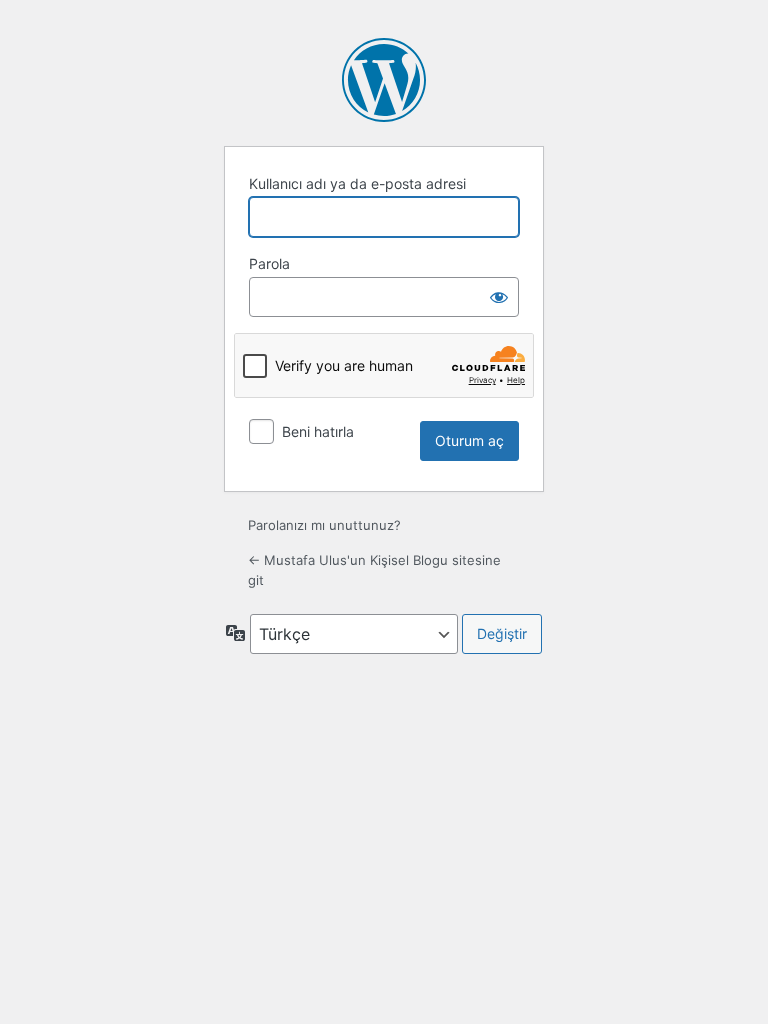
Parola (269, 263)
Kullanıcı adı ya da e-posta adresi (357, 183)
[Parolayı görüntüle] (499, 297)
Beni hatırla (318, 431)
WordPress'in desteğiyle (384, 80)
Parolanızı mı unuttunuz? (324, 525)
